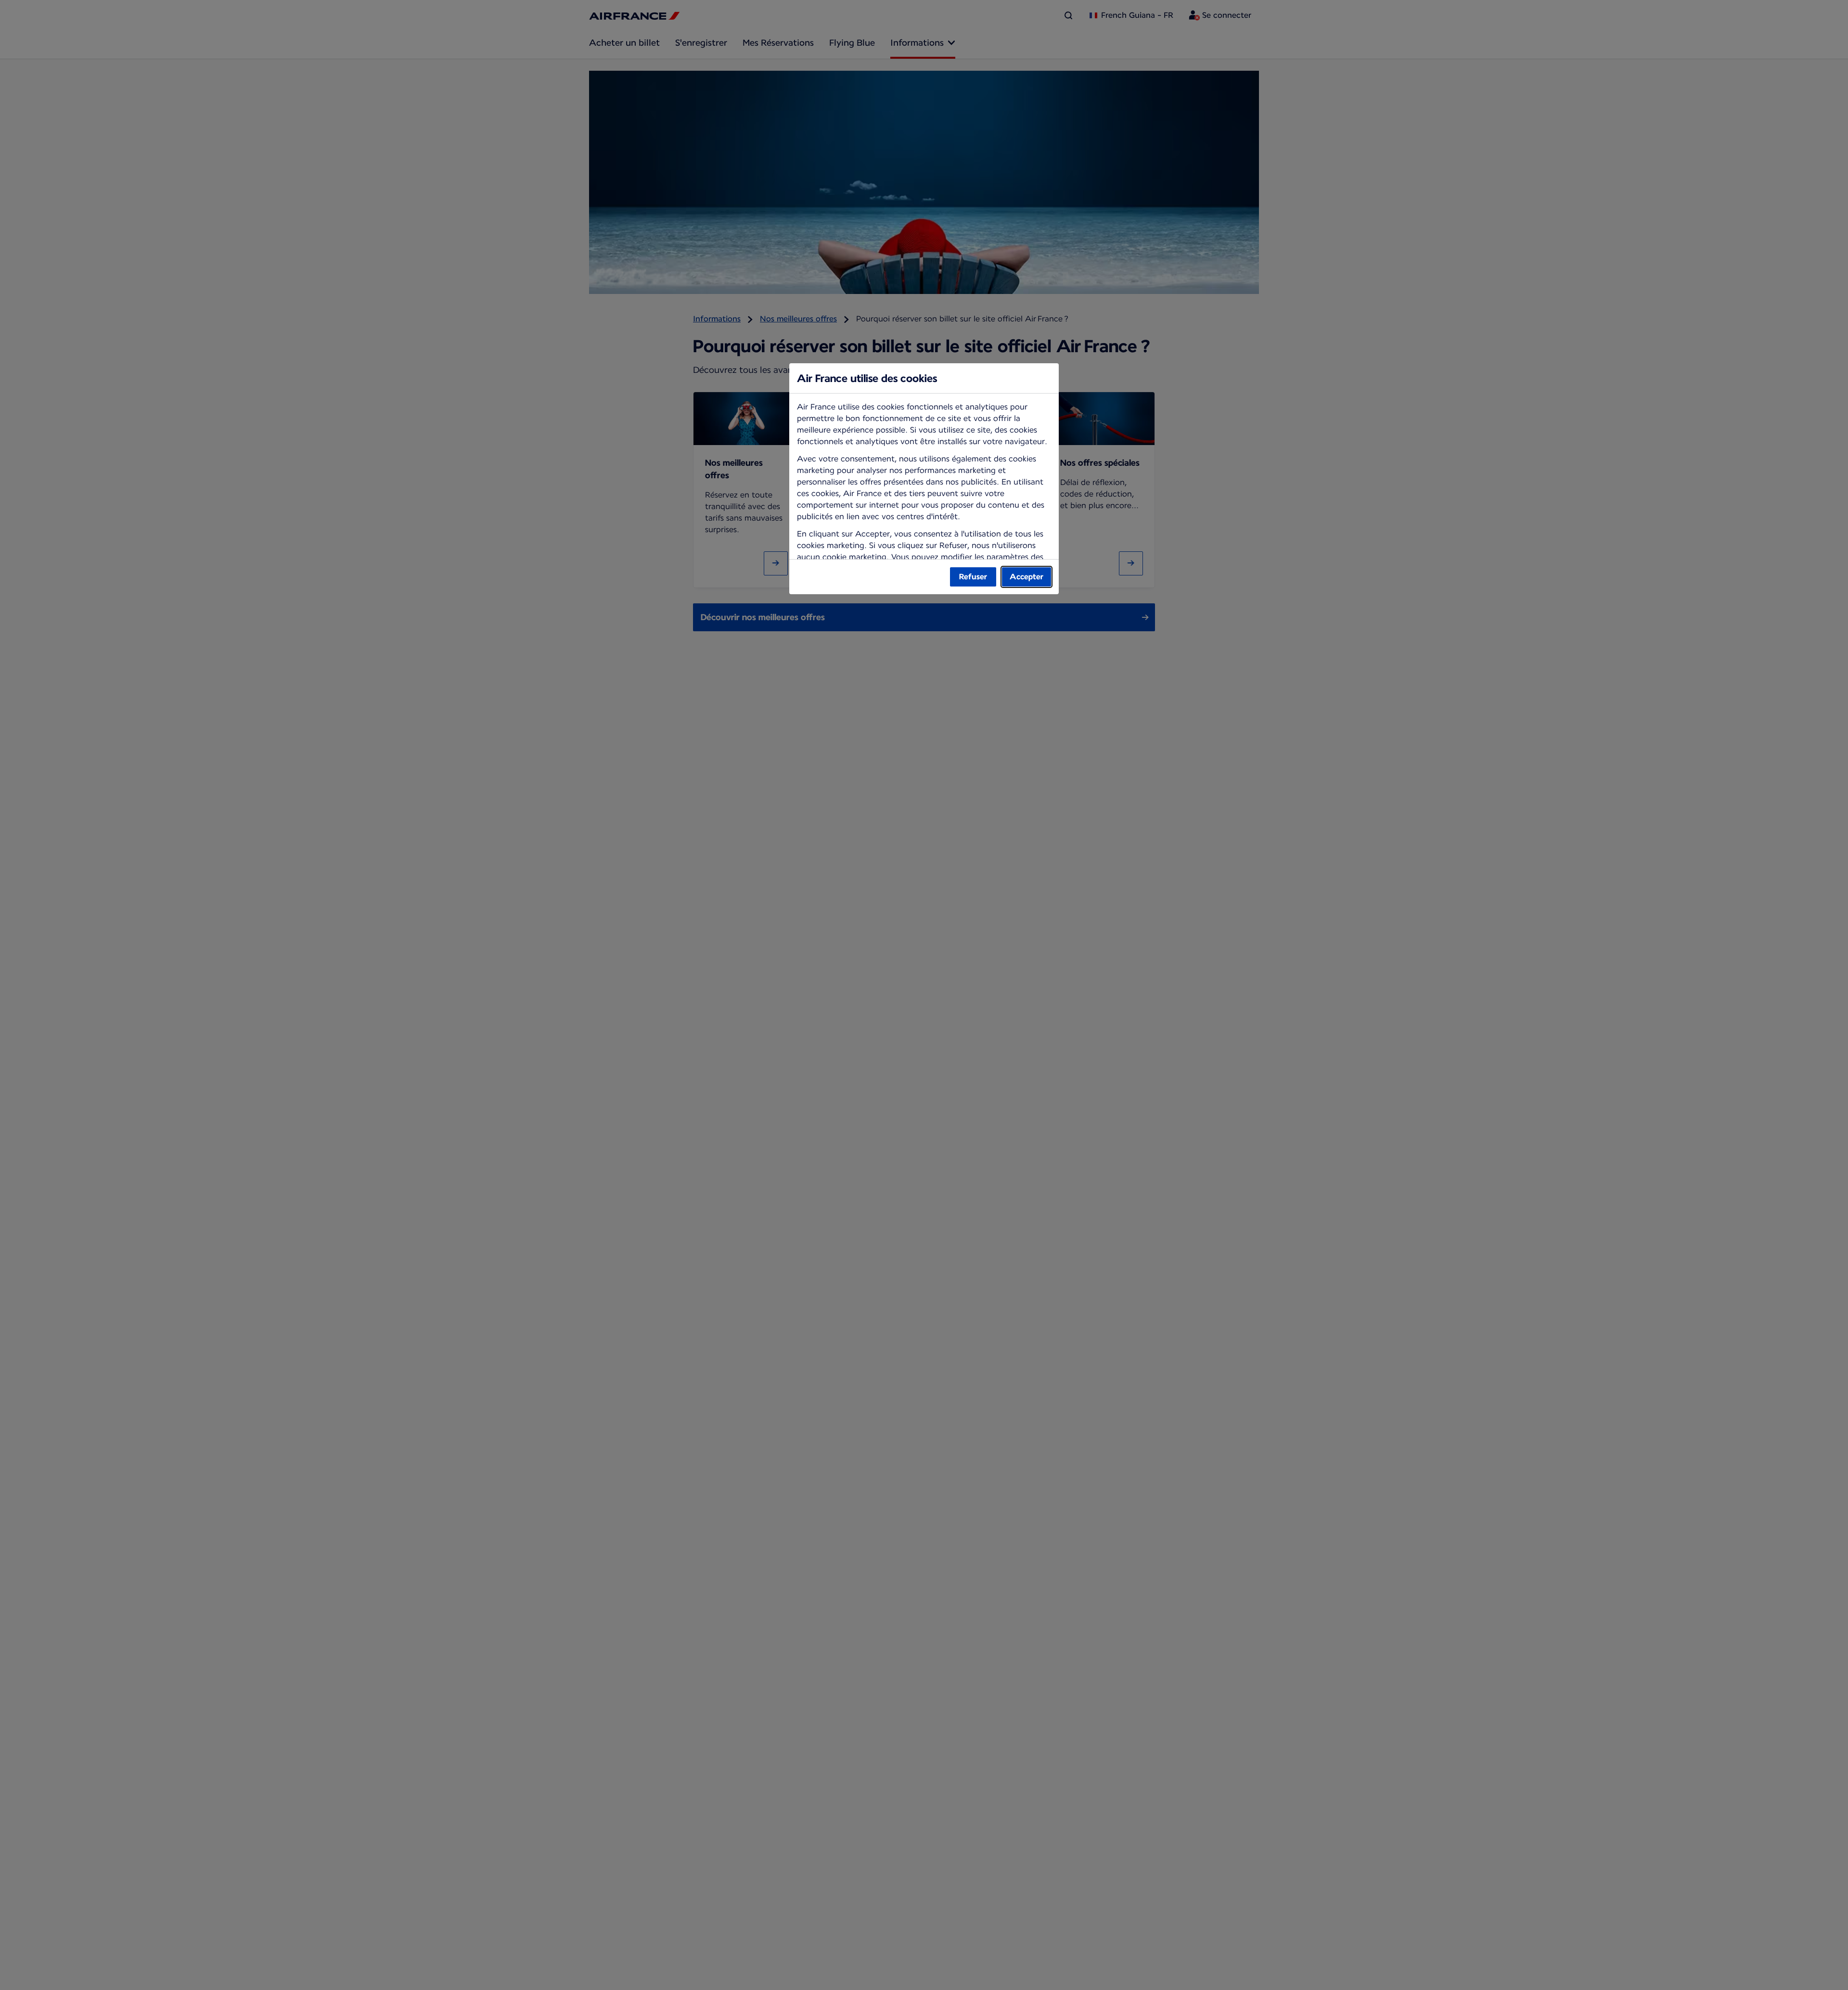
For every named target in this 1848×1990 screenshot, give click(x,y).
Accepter (1027, 577)
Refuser (973, 577)
